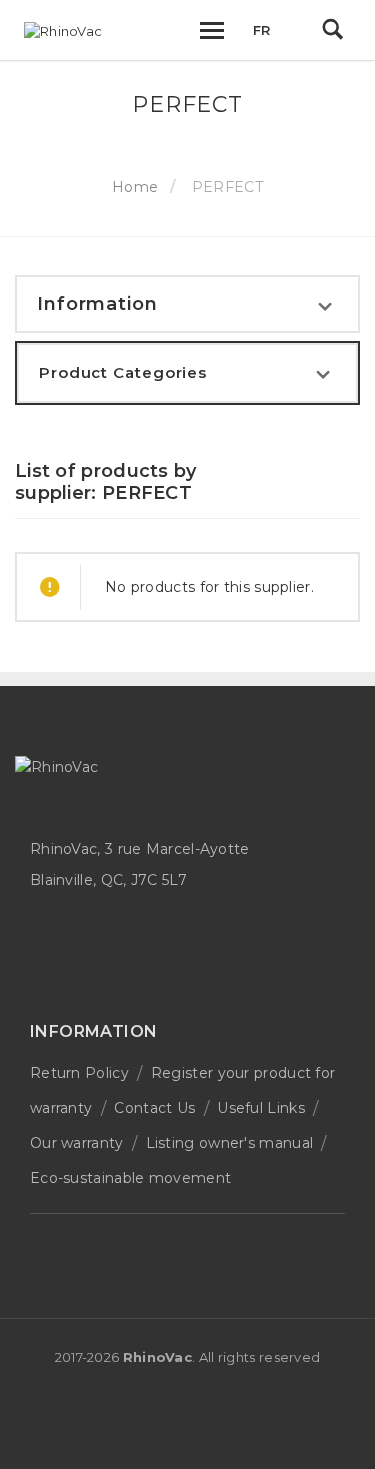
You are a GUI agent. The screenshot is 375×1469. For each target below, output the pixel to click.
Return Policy (79, 1073)
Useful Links (261, 1108)
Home (135, 187)
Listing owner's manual (230, 1143)
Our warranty (77, 1143)
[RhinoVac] (63, 31)
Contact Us (154, 1108)
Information (97, 304)
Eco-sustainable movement (130, 1178)
